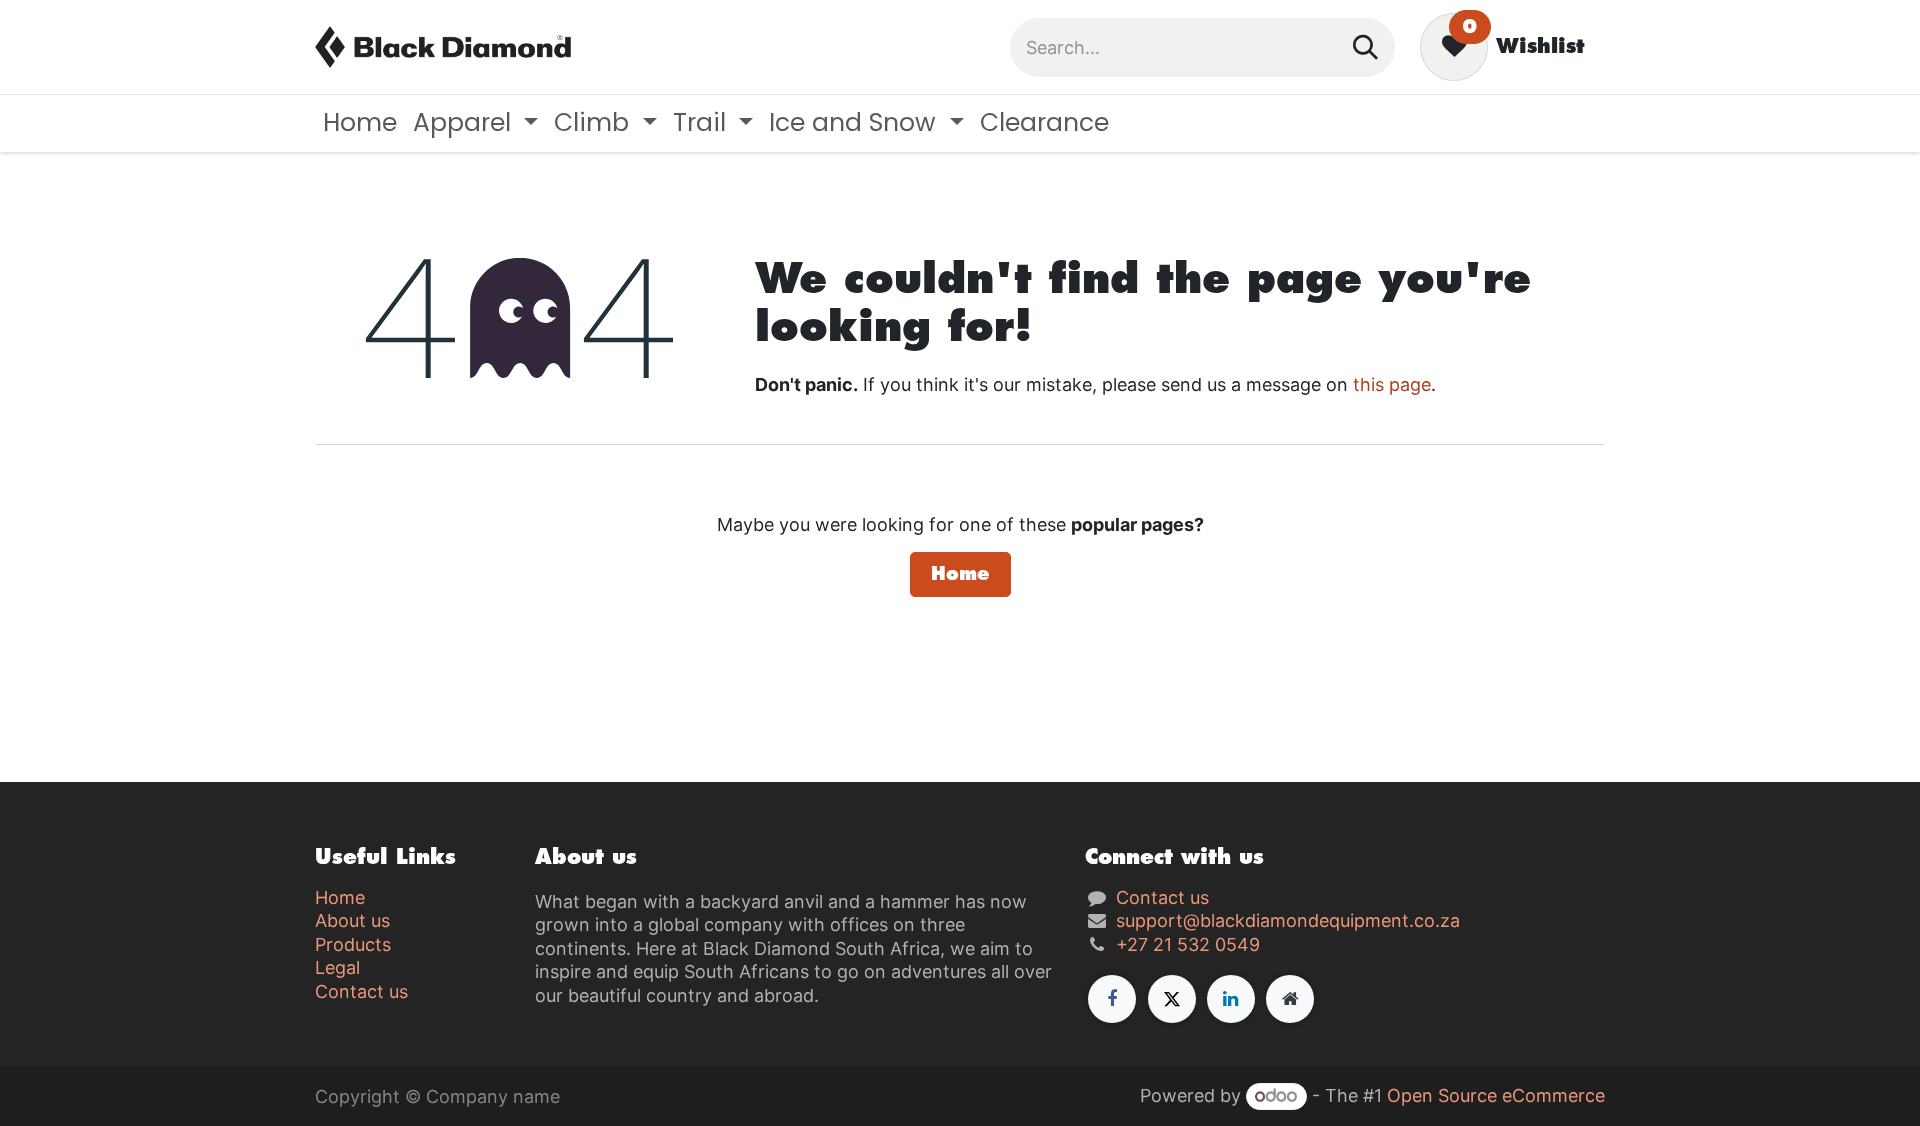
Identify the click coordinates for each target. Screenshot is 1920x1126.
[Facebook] (1112, 999)
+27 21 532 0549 (1188, 944)
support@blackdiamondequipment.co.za (1288, 920)
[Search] (1365, 47)
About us (352, 920)
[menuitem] (360, 123)
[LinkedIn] (1231, 999)
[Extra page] (1290, 999)
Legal (337, 967)
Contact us (361, 991)
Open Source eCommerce (1496, 1095)
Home (960, 574)
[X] (1172, 999)
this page (1392, 384)
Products (353, 944)
